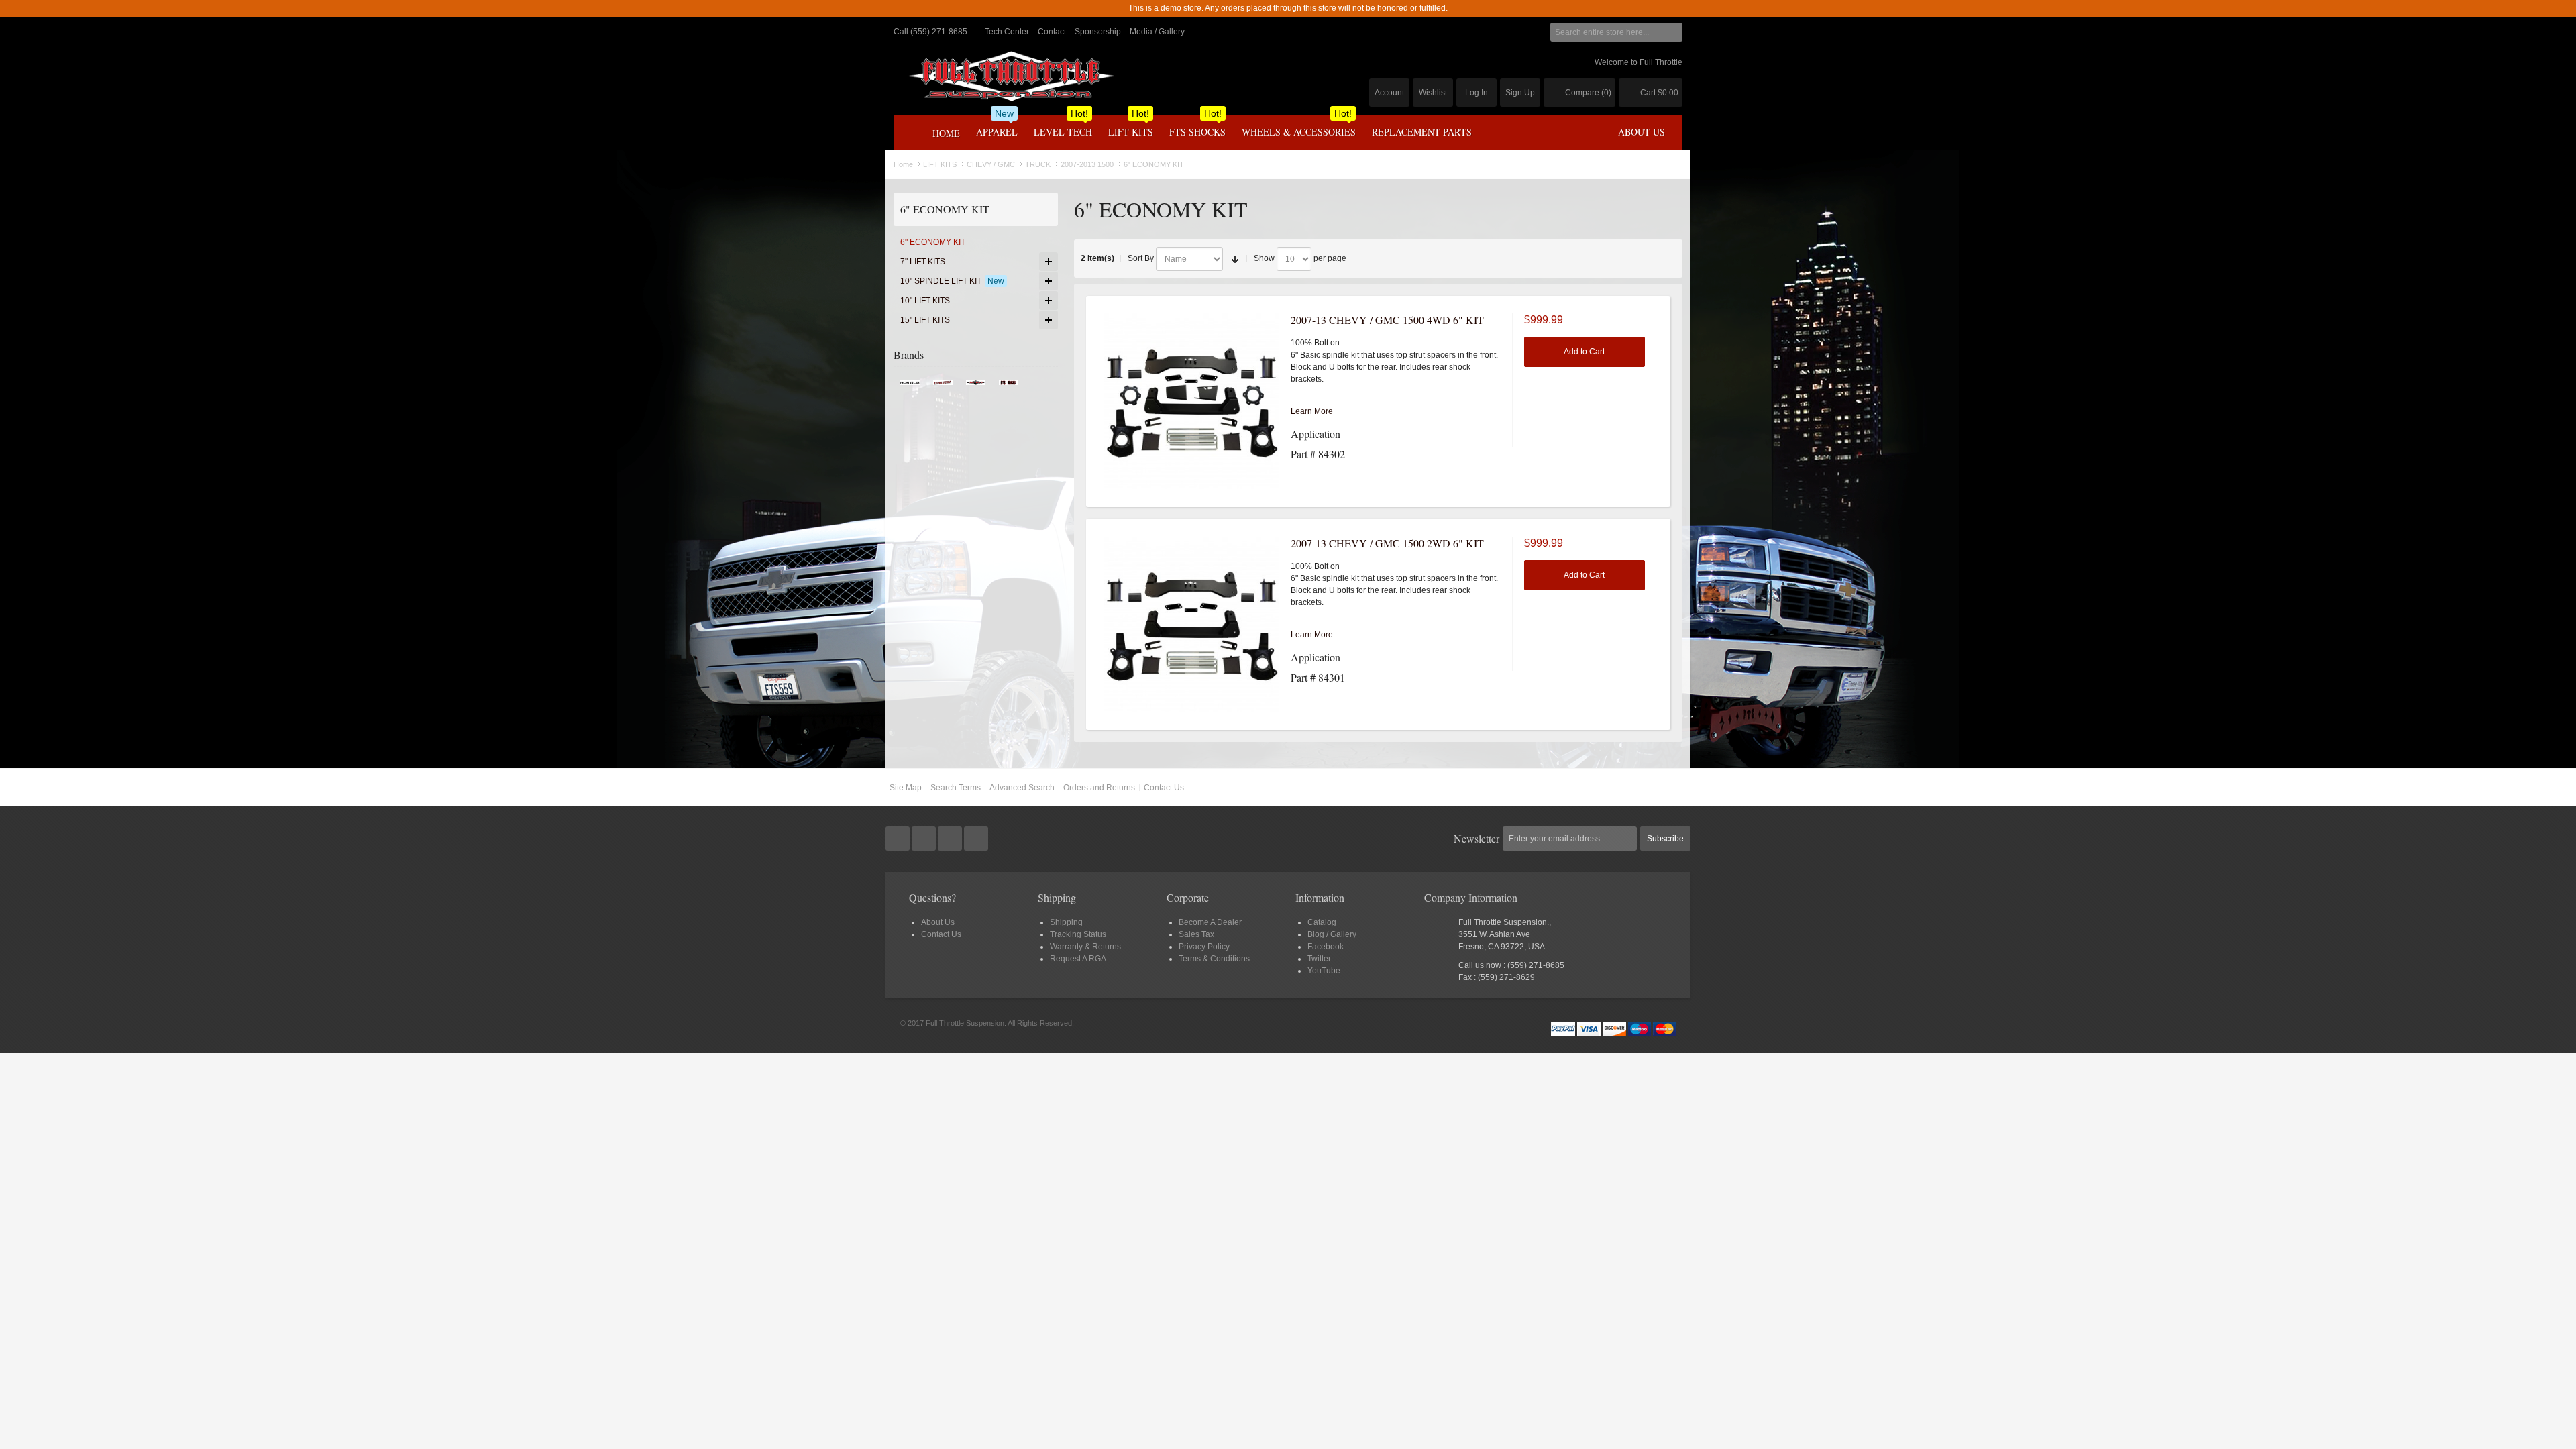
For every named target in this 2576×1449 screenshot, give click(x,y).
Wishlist (1433, 93)
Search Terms (956, 788)
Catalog (1322, 922)
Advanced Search (1022, 788)
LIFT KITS (940, 164)
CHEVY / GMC (991, 164)
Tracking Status (1078, 934)
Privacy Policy (1204, 947)
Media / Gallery (1157, 32)
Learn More (1312, 411)
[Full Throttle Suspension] (1011, 76)
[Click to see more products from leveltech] (943, 386)
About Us (938, 922)
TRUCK (1038, 164)
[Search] (1673, 32)
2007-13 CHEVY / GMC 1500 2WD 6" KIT (1387, 543)
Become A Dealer (1210, 922)
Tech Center (1007, 32)
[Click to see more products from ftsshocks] (1009, 386)
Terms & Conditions (1214, 959)
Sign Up (1520, 93)
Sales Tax (1196, 934)
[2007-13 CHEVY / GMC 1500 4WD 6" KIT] (1191, 401)
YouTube (1324, 971)
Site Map (906, 788)
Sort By (1141, 258)
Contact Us (1164, 788)
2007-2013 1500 (1087, 164)
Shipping (1066, 922)
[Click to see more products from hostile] (910, 386)
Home (903, 164)
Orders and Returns (1099, 788)
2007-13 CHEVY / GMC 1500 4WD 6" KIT (1387, 320)
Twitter (1319, 959)
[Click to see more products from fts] (976, 386)
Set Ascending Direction (1235, 259)
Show (1264, 258)
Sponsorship (1098, 32)
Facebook (1326, 947)
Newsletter (1477, 838)
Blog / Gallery (1332, 934)
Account (1389, 93)
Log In (1477, 93)
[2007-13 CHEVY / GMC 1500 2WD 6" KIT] (1191, 625)
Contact (1052, 32)
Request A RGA (1078, 959)
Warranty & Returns (1085, 947)
